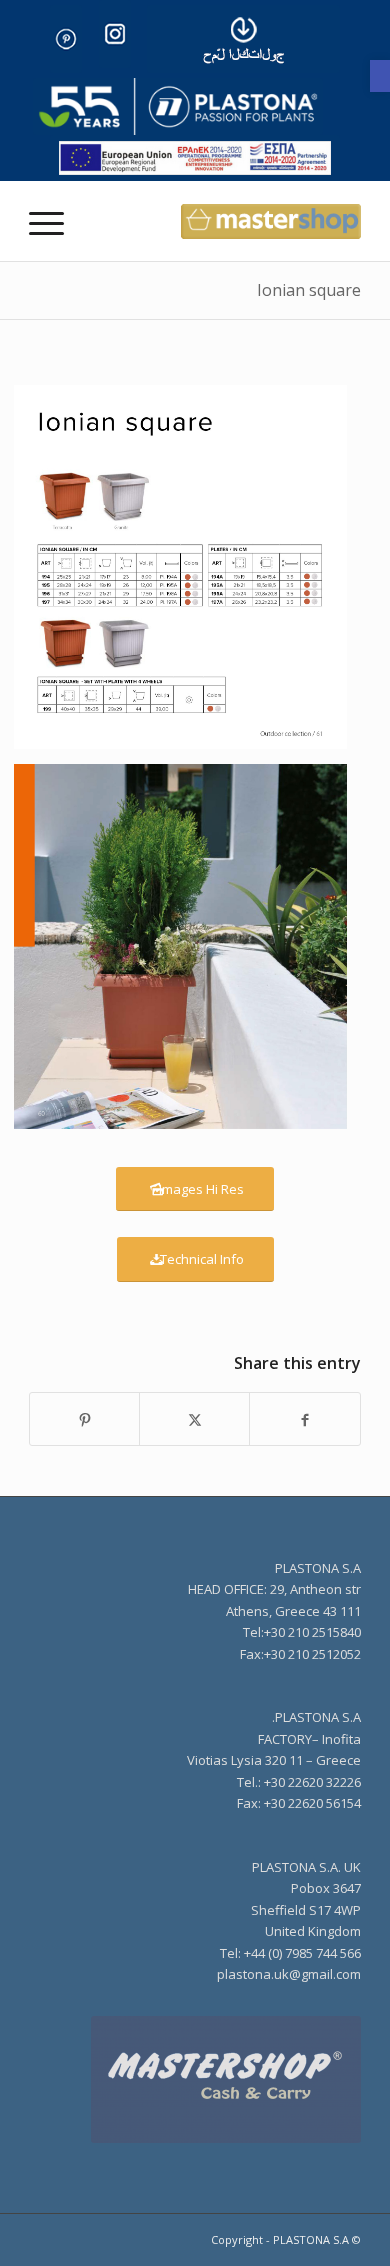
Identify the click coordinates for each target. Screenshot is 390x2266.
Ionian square (309, 290)
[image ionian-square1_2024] (188, 953)
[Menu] (53, 221)
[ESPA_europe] (195, 158)
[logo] (178, 106)
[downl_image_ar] (243, 39)
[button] (380, 76)
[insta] (115, 34)
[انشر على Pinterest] (84, 1418)
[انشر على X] (194, 1418)
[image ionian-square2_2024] (188, 574)
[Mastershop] (195, 2079)
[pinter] (66, 39)
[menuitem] (53, 221)
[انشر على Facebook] (305, 1418)
